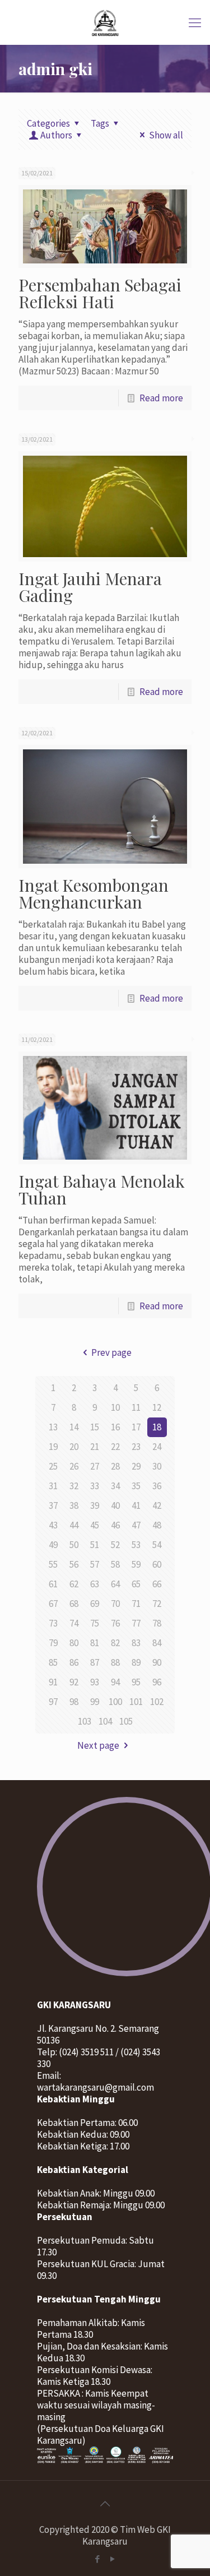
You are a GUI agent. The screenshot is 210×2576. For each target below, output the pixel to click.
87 (95, 1662)
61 (53, 1584)
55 (53, 1564)
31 (53, 1486)
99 (95, 1702)
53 (136, 1545)
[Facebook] (98, 2559)
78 (157, 1623)
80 (74, 1643)
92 (74, 1682)
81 (95, 1643)
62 (74, 1584)
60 (157, 1564)
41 (136, 1505)
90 (157, 1662)
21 (95, 1447)
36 (157, 1486)
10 (115, 1407)
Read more (161, 398)
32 (74, 1486)
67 (53, 1604)
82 (115, 1643)
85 (53, 1662)
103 (85, 1721)
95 (136, 1682)
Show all (166, 135)
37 (53, 1505)
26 (74, 1466)
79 (53, 1643)
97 (53, 1702)
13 (53, 1427)
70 (115, 1604)
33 (95, 1486)
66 (157, 1584)
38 (74, 1505)
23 (136, 1447)
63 (95, 1584)
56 (74, 1564)
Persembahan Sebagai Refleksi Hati (100, 293)
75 (95, 1623)
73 (53, 1623)
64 (115, 1584)
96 (157, 1682)
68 (74, 1604)
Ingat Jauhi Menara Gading (90, 587)
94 (115, 1682)
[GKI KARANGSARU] (105, 22)
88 (115, 1662)
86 (74, 1662)
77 (136, 1623)
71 (136, 1604)
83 (136, 1643)
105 (126, 1721)
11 (136, 1407)
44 (74, 1525)
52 (115, 1545)
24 (157, 1447)
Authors (56, 135)
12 (157, 1407)
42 (157, 1505)
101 (136, 1702)
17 (136, 1427)
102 (157, 1702)
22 (115, 1447)
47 (136, 1525)
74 (74, 1623)
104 (105, 1721)
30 (157, 1466)
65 (136, 1584)
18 (157, 1427)
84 (157, 1643)
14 (74, 1427)
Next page (98, 1745)
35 (136, 1486)
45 (95, 1525)
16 (115, 1427)
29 (136, 1466)
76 (115, 1623)
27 (95, 1466)
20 (74, 1447)
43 (53, 1525)
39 (95, 1505)
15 (95, 1427)
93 (95, 1682)
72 (157, 1604)
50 (74, 1545)
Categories (48, 123)
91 (53, 1682)
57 (95, 1564)
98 (74, 1702)
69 (95, 1604)
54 (157, 1545)
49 (53, 1545)
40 (115, 1505)
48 (157, 1525)
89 (136, 1662)
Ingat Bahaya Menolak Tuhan (102, 1189)
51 (95, 1545)
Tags (100, 123)
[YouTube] (113, 2559)
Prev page (111, 1352)
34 (115, 1486)
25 (53, 1466)
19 (53, 1447)
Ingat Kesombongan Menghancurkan (94, 893)
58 (115, 1564)
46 (115, 1525)
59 (136, 1564)
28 (115, 1466)
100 (115, 1702)
